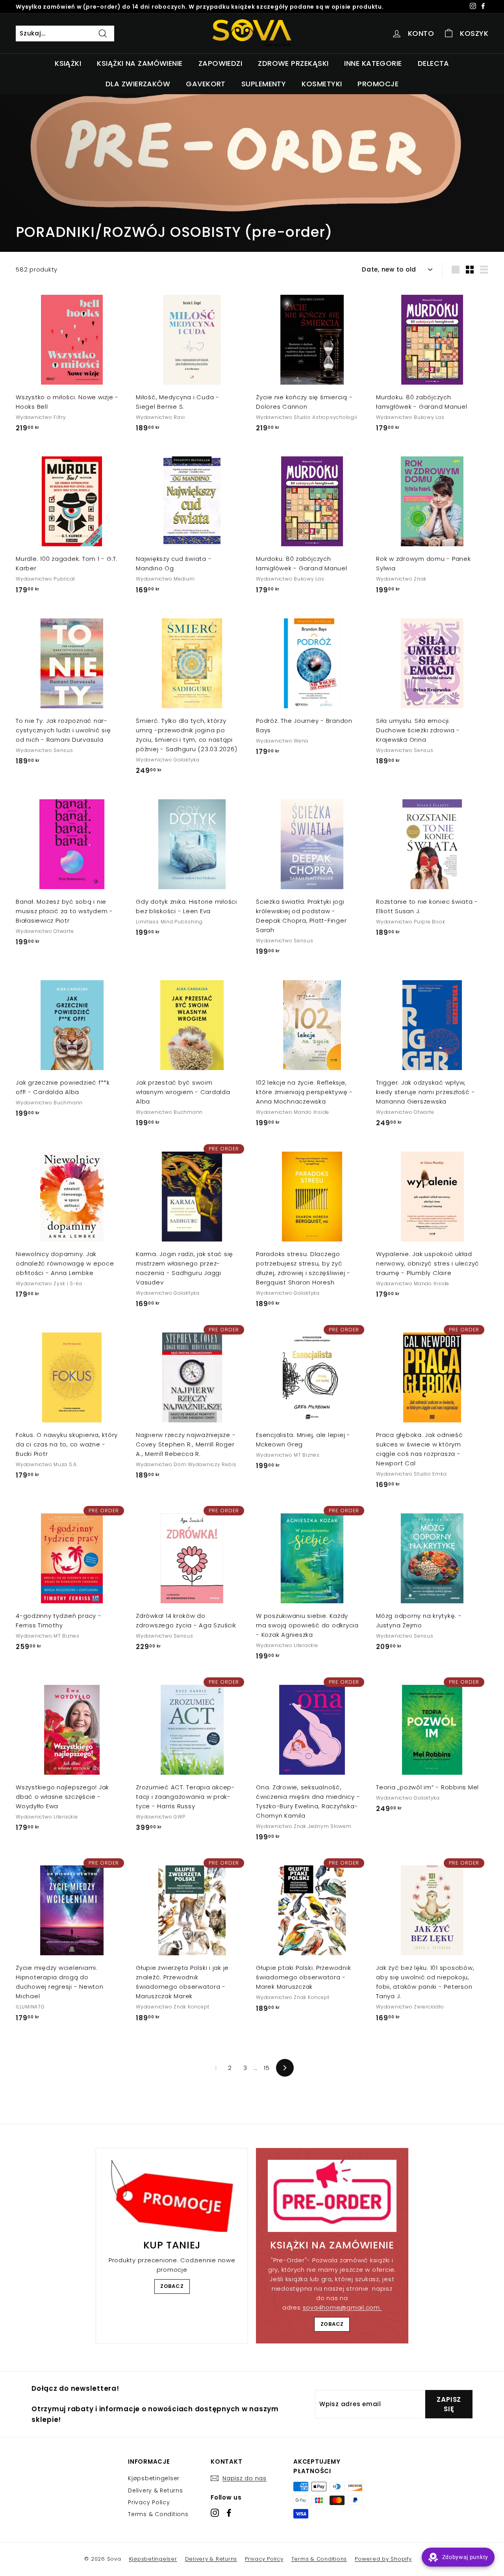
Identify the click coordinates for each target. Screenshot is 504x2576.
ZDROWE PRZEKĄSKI (293, 63)
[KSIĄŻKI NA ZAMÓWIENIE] (332, 2196)
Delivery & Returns (156, 2490)
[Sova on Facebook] (229, 2513)
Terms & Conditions (158, 2514)
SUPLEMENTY (264, 84)
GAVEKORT (206, 84)
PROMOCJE (378, 84)
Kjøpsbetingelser (154, 2478)
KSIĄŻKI (68, 63)
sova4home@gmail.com (342, 2307)
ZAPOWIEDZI (220, 63)
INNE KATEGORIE (373, 63)
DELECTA (434, 63)
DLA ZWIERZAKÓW (138, 84)
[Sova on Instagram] (215, 2513)
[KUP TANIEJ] (172, 2196)
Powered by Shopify (383, 2559)
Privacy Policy (149, 2502)
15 (267, 2068)
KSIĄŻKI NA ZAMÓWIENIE (140, 63)
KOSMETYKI (322, 84)
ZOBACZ (172, 2286)
